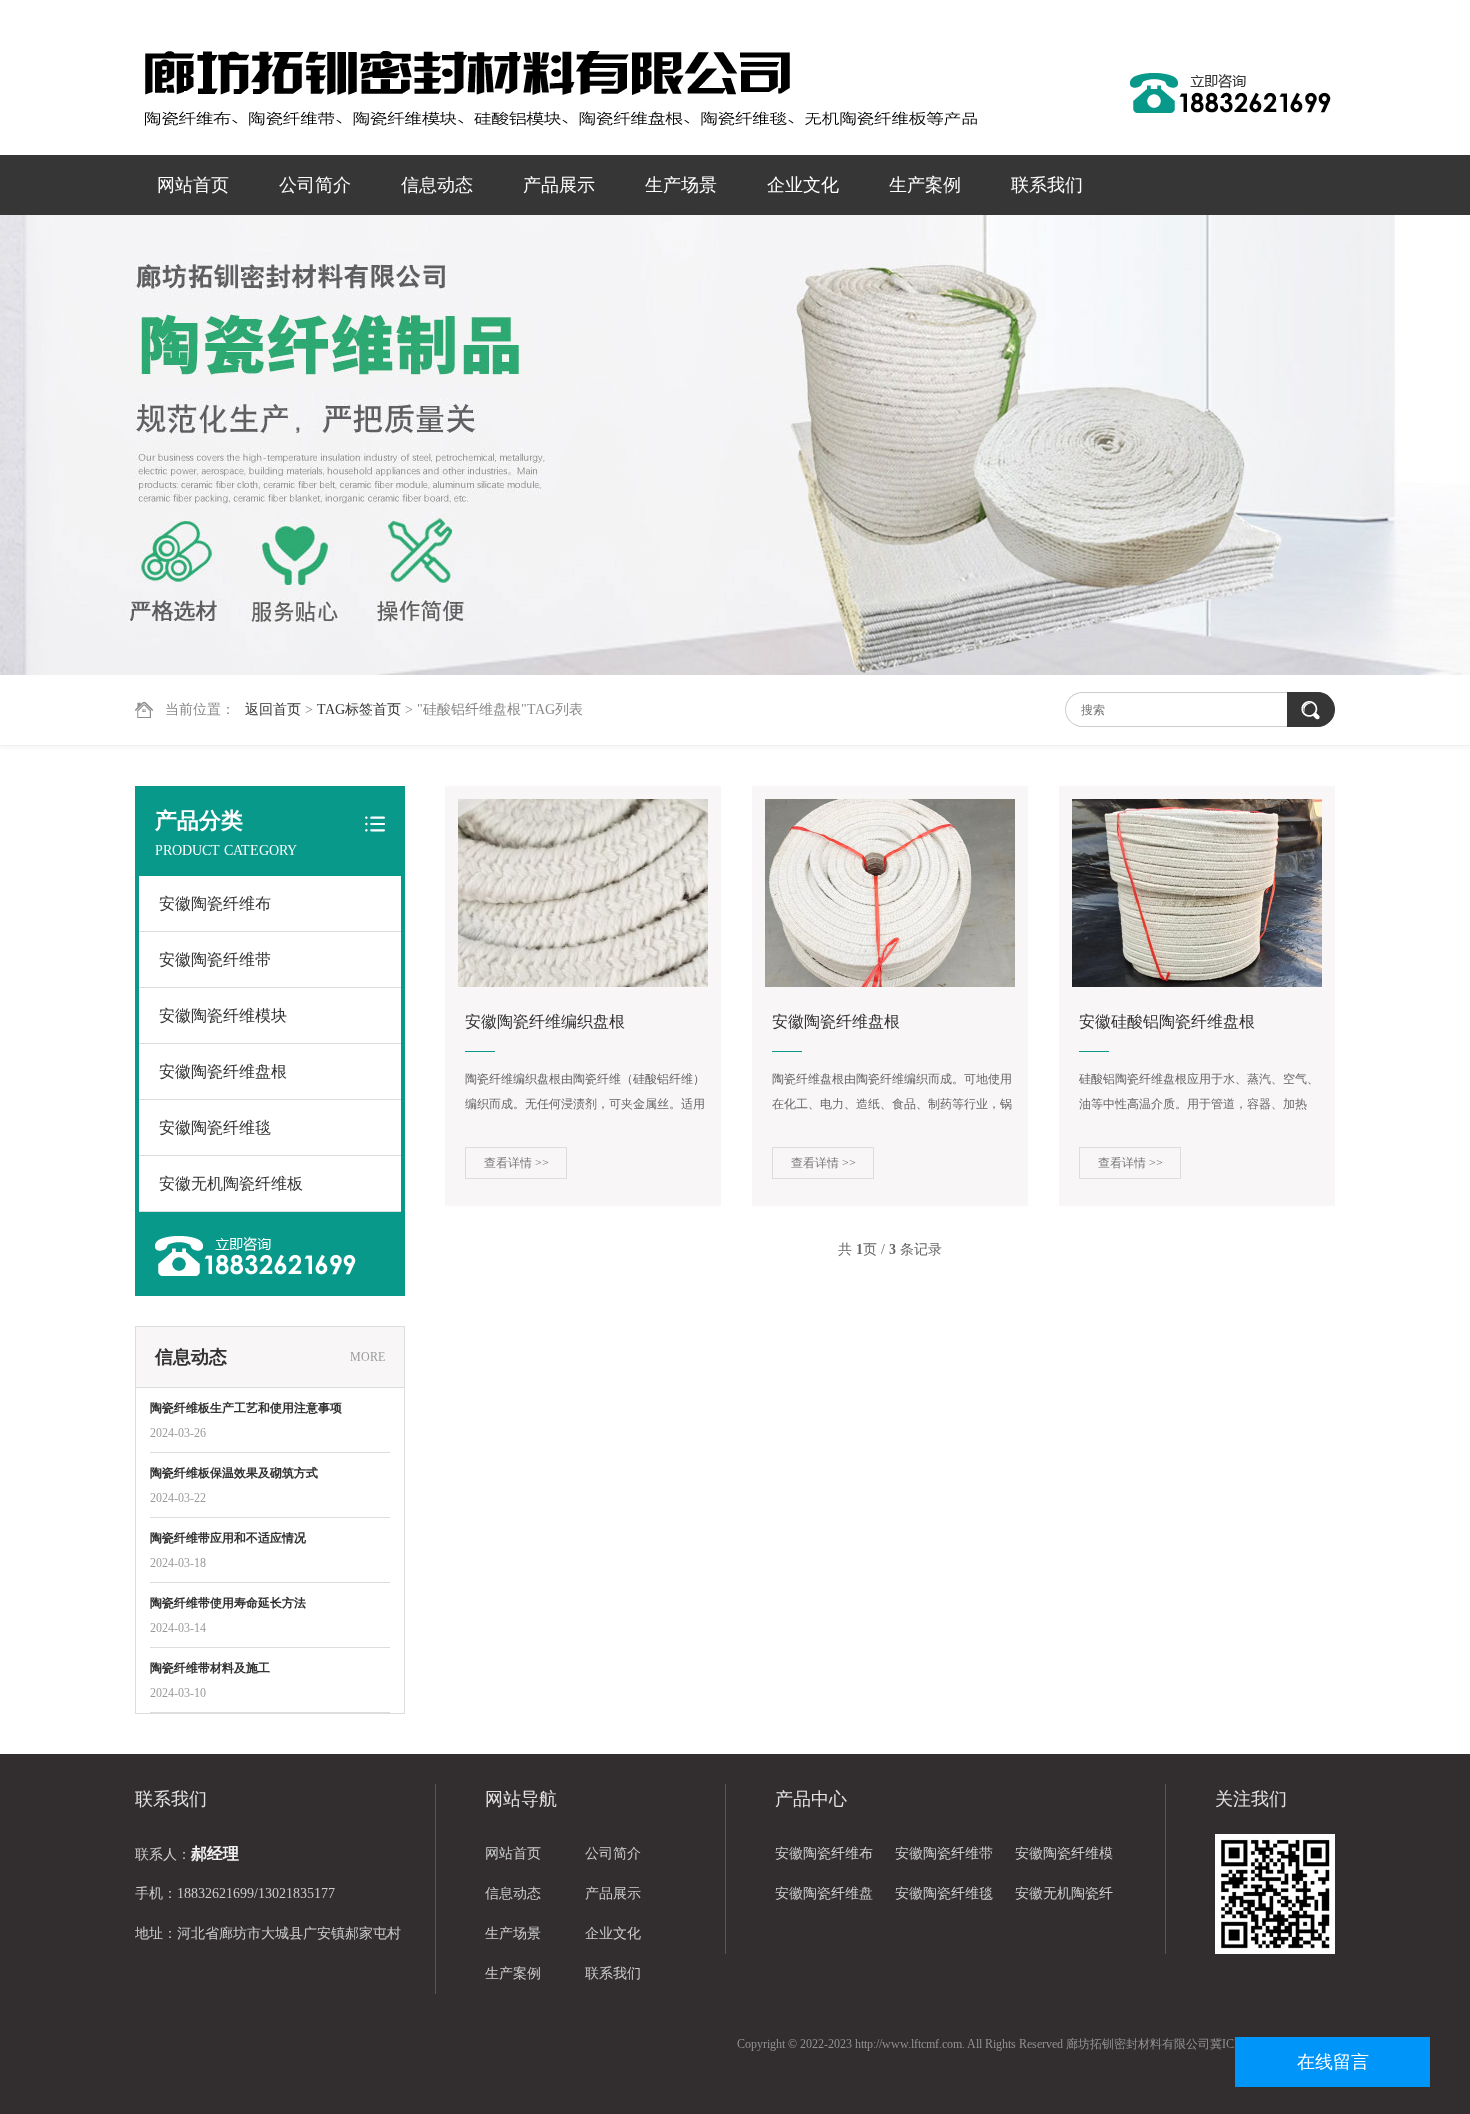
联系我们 (1047, 185)
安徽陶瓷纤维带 (215, 959)
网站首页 (193, 185)
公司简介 (315, 185)
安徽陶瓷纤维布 (215, 903)
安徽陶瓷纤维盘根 (223, 1071)
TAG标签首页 (359, 709)
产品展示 (559, 185)
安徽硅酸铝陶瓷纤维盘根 (1167, 1021)
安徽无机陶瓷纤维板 (231, 1183)
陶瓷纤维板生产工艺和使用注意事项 (246, 1408)
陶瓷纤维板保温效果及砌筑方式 (234, 1473)
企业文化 (803, 185)
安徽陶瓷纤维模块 (223, 1015)
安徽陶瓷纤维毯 (215, 1127)
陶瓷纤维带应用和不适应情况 (228, 1538)
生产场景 (681, 185)
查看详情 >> (516, 1163)
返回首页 (273, 709)
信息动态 (437, 185)
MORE (367, 1357)
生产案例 (925, 185)
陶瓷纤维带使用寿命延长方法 (228, 1603)
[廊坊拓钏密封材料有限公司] (560, 90)
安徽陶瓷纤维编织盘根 (545, 1021)
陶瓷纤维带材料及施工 (210, 1668)
